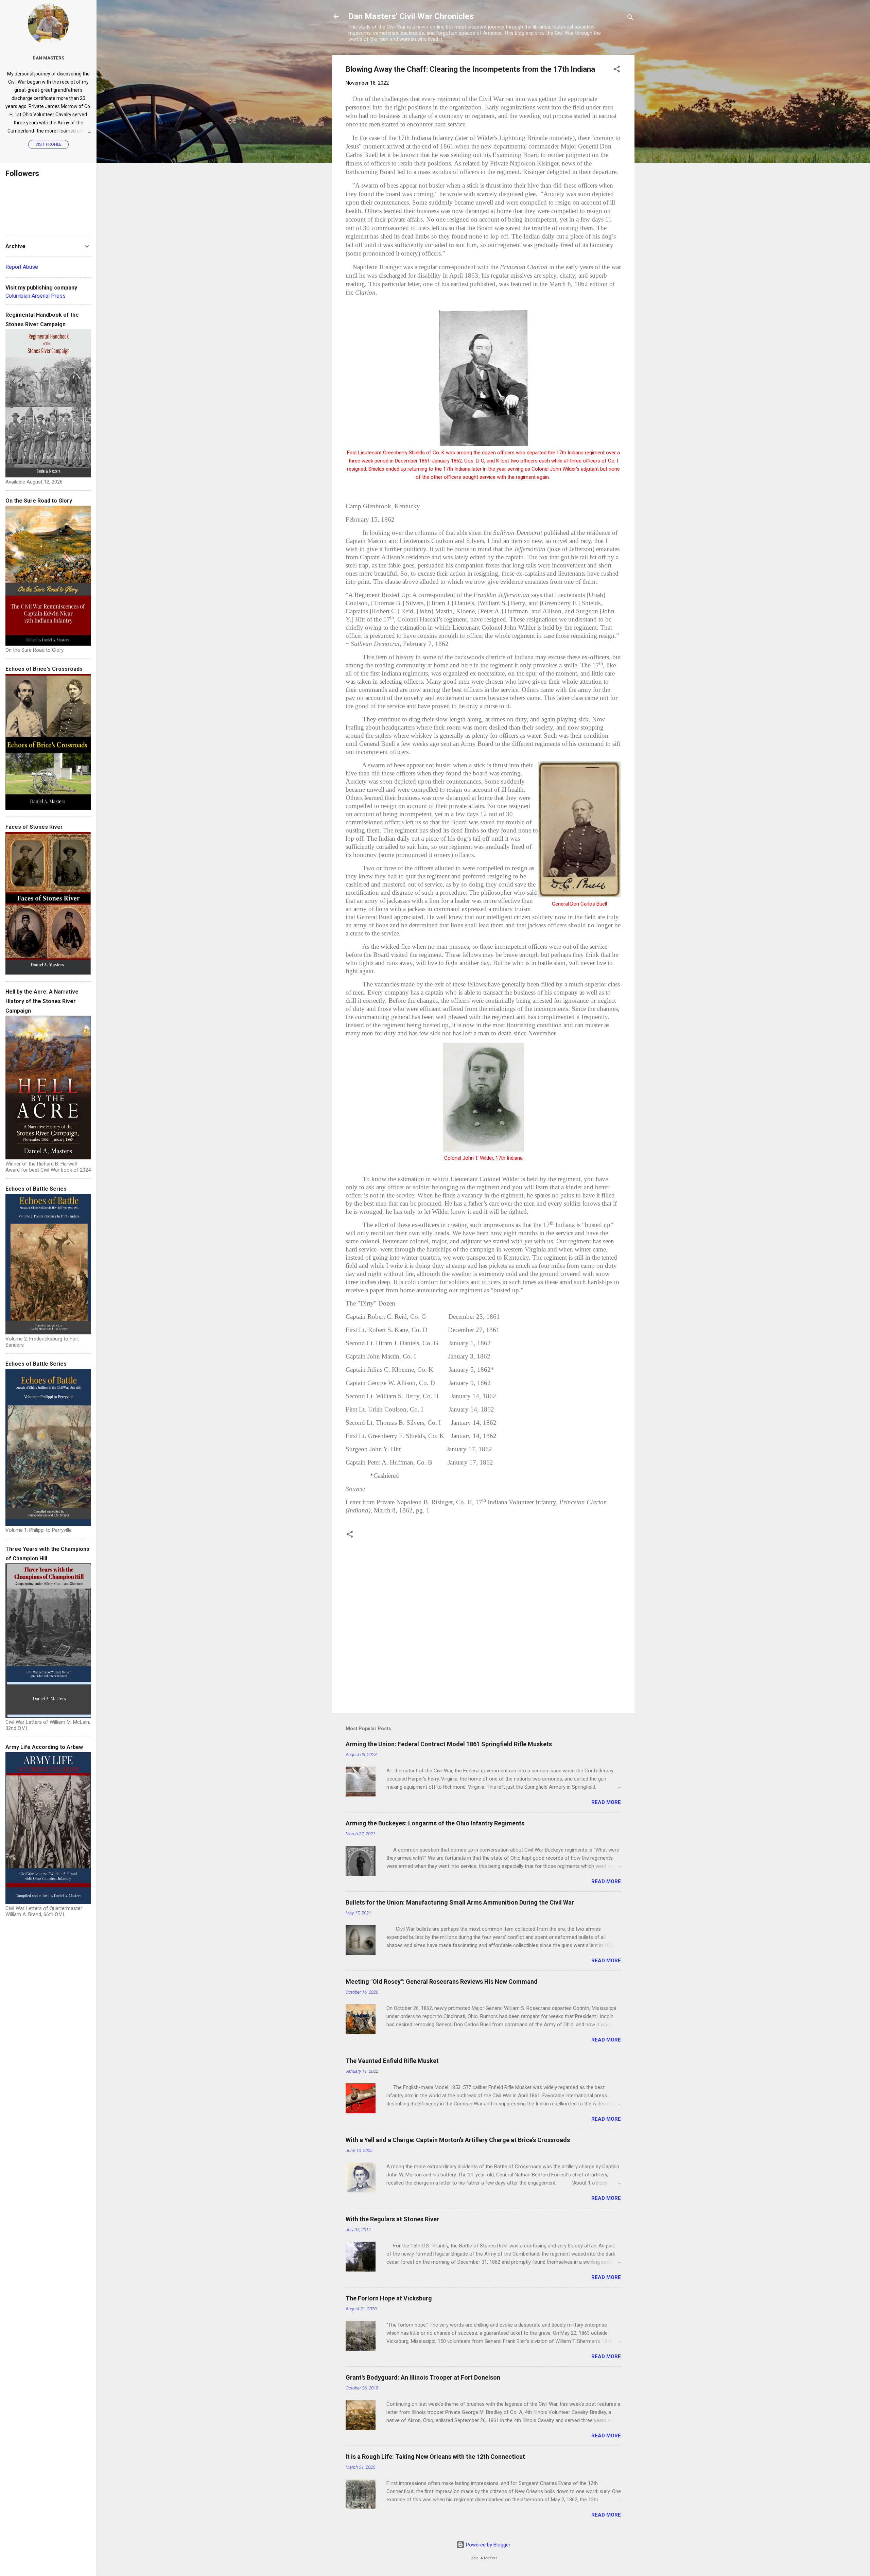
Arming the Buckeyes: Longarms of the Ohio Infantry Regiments (435, 1823)
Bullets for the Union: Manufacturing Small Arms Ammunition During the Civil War (460, 1902)
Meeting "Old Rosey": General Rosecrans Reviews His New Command (442, 1982)
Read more (606, 1802)
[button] (617, 70)
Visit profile (48, 144)
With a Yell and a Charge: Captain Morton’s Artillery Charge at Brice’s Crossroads (458, 2140)
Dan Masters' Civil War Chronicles (411, 16)
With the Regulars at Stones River (392, 2219)
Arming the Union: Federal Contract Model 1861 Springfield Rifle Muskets (449, 1744)
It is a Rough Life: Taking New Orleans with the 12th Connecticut (435, 2457)
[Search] (630, 19)
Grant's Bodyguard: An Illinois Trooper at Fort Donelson (423, 2377)
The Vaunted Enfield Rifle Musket (392, 2061)
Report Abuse (22, 267)
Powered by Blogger (488, 2545)
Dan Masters (48, 58)
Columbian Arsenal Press (36, 296)
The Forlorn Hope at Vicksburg (389, 2298)
